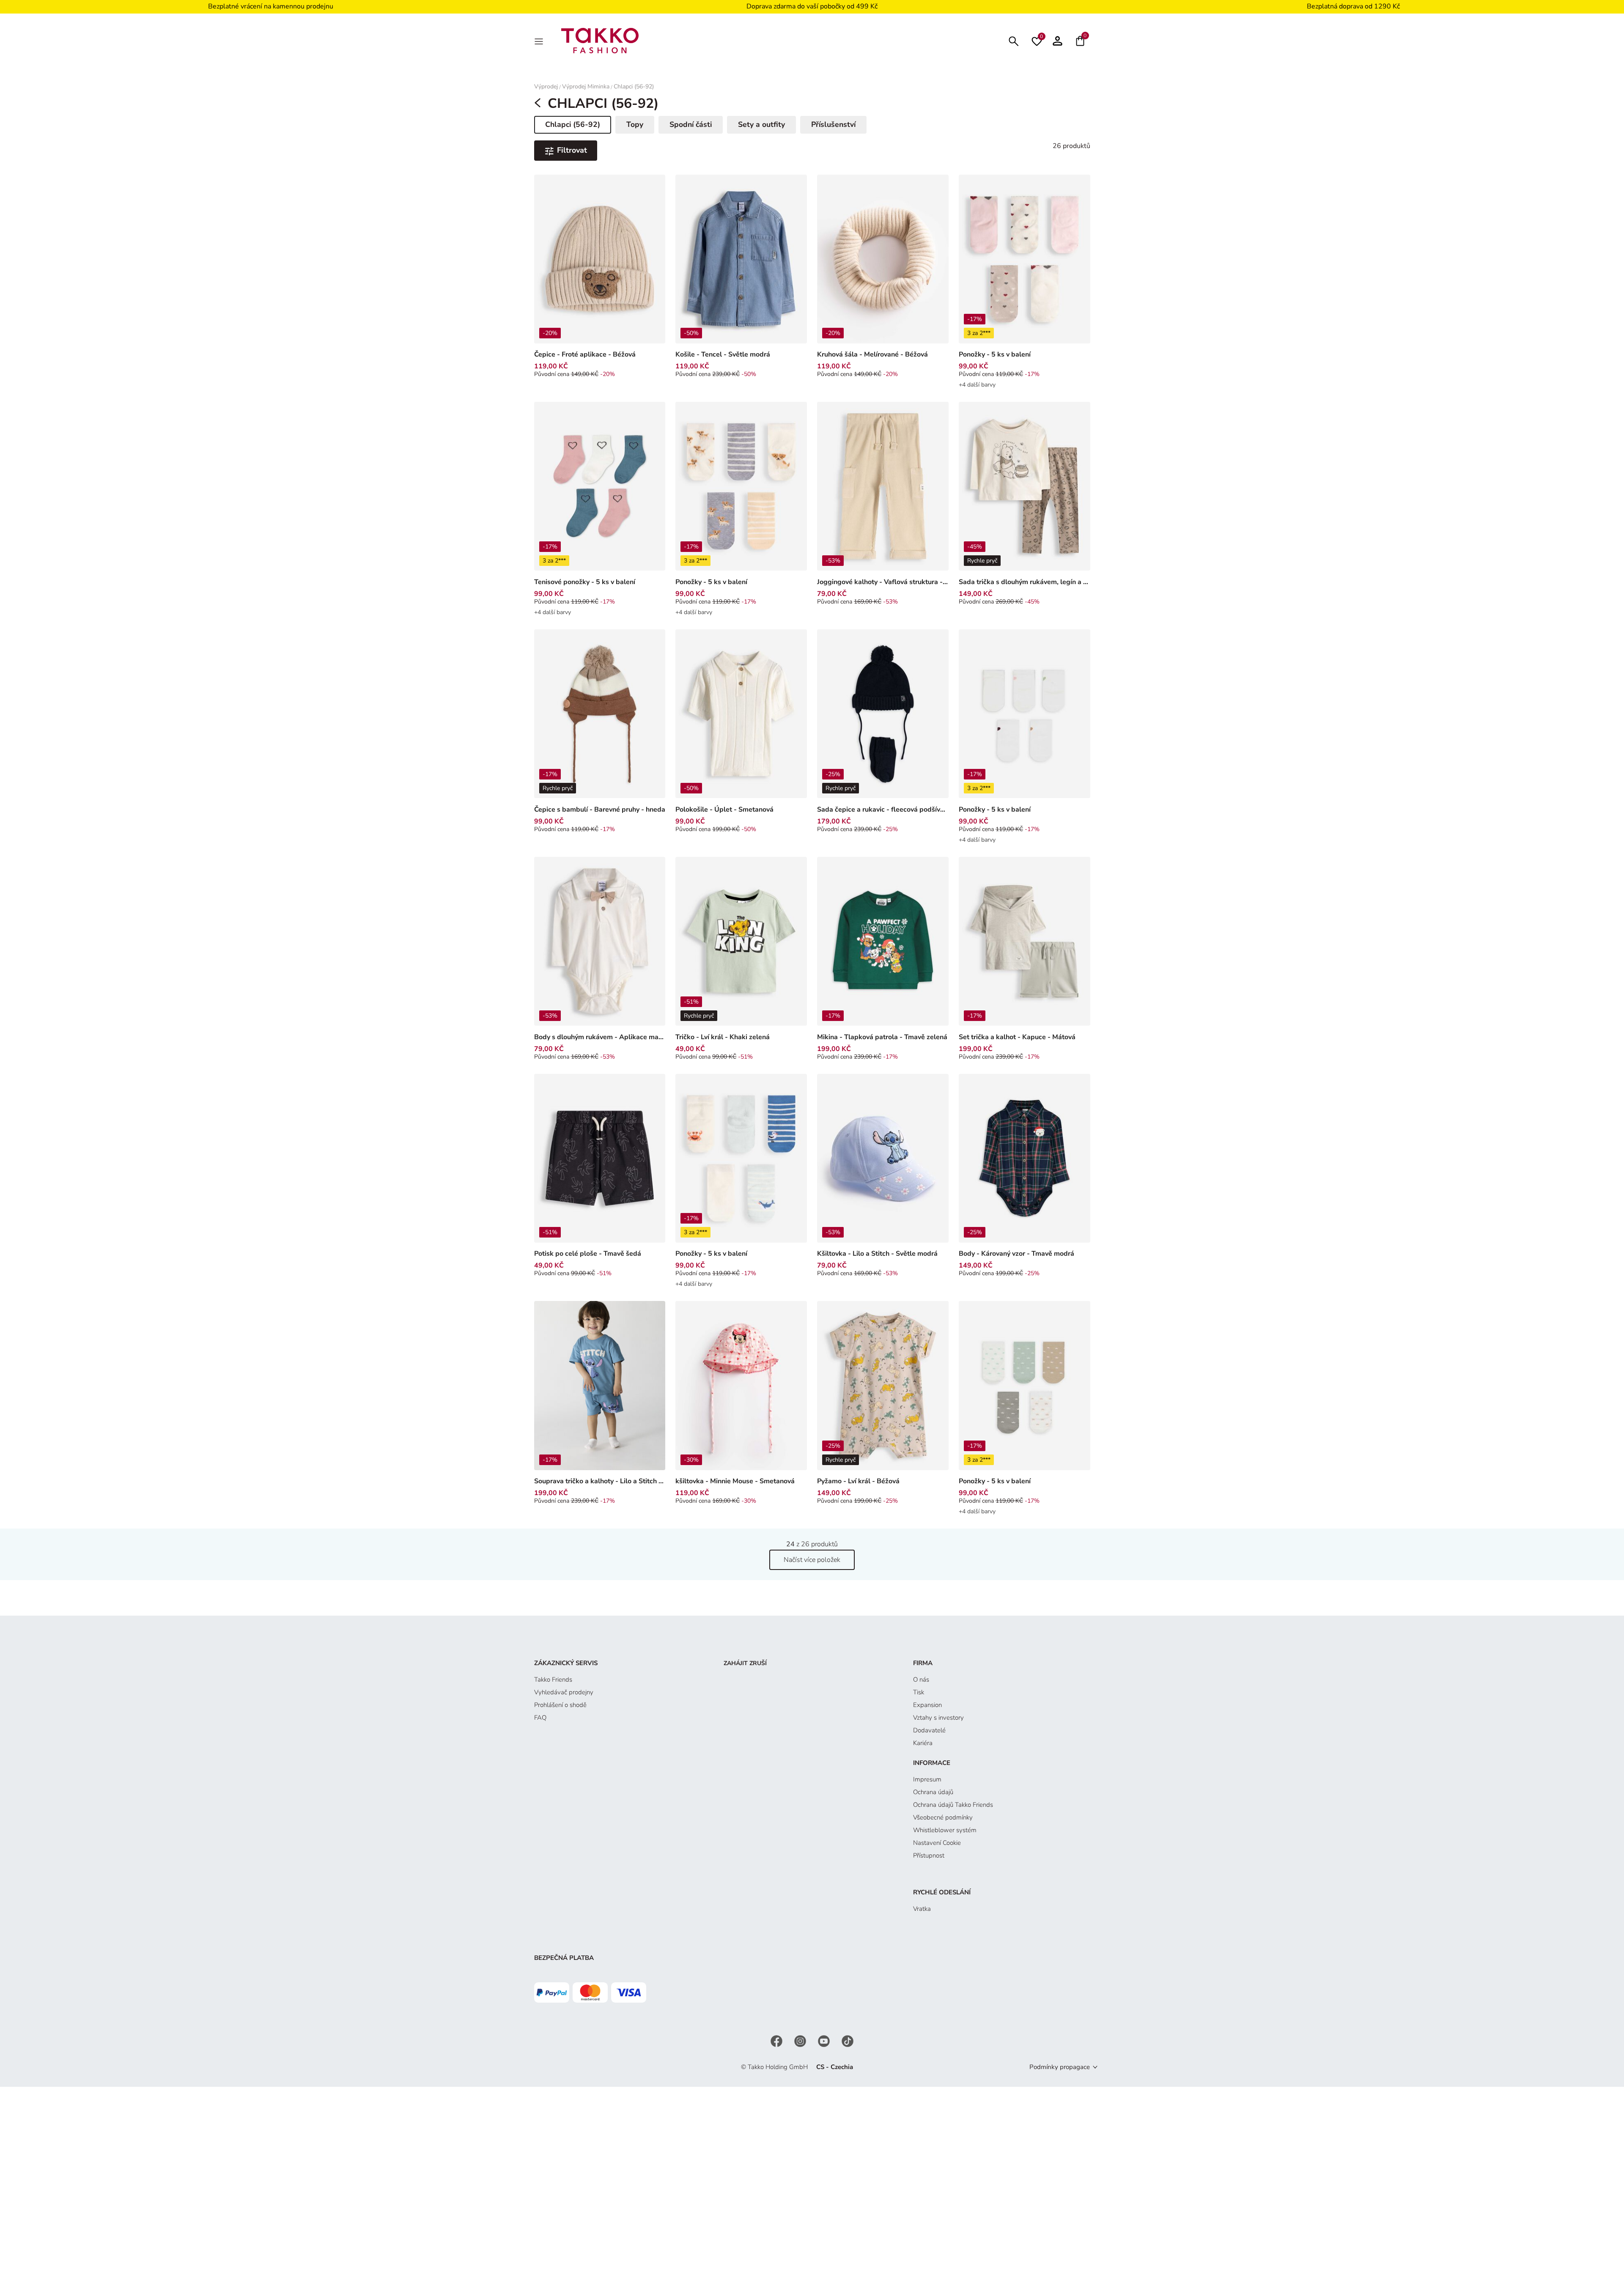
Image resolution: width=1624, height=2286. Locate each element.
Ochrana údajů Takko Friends (953, 1805)
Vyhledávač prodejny (564, 1692)
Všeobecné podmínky (943, 1817)
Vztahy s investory (938, 1718)
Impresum (927, 1779)
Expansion (927, 1705)
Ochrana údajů (933, 1792)
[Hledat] (1014, 40)
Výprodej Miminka (586, 86)
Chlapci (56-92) (634, 86)
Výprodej (546, 86)
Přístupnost (929, 1855)
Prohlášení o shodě (560, 1705)
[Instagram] (801, 2041)
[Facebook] (777, 2041)
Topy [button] (635, 124)
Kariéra (923, 1743)
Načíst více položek (812, 1560)
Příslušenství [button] (833, 124)
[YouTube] (825, 2041)
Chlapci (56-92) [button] (573, 126)
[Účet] (1058, 41)
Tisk (919, 1692)
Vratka (922, 1909)
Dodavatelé (929, 1730)
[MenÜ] (540, 41)
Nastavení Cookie (937, 1843)
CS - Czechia (835, 2067)
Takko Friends (553, 1680)
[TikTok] (848, 2041)
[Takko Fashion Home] (600, 40)
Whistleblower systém (945, 1830)
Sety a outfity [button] (761, 124)
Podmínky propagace (1060, 2067)
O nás (921, 1680)
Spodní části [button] (691, 124)
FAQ (540, 1718)
